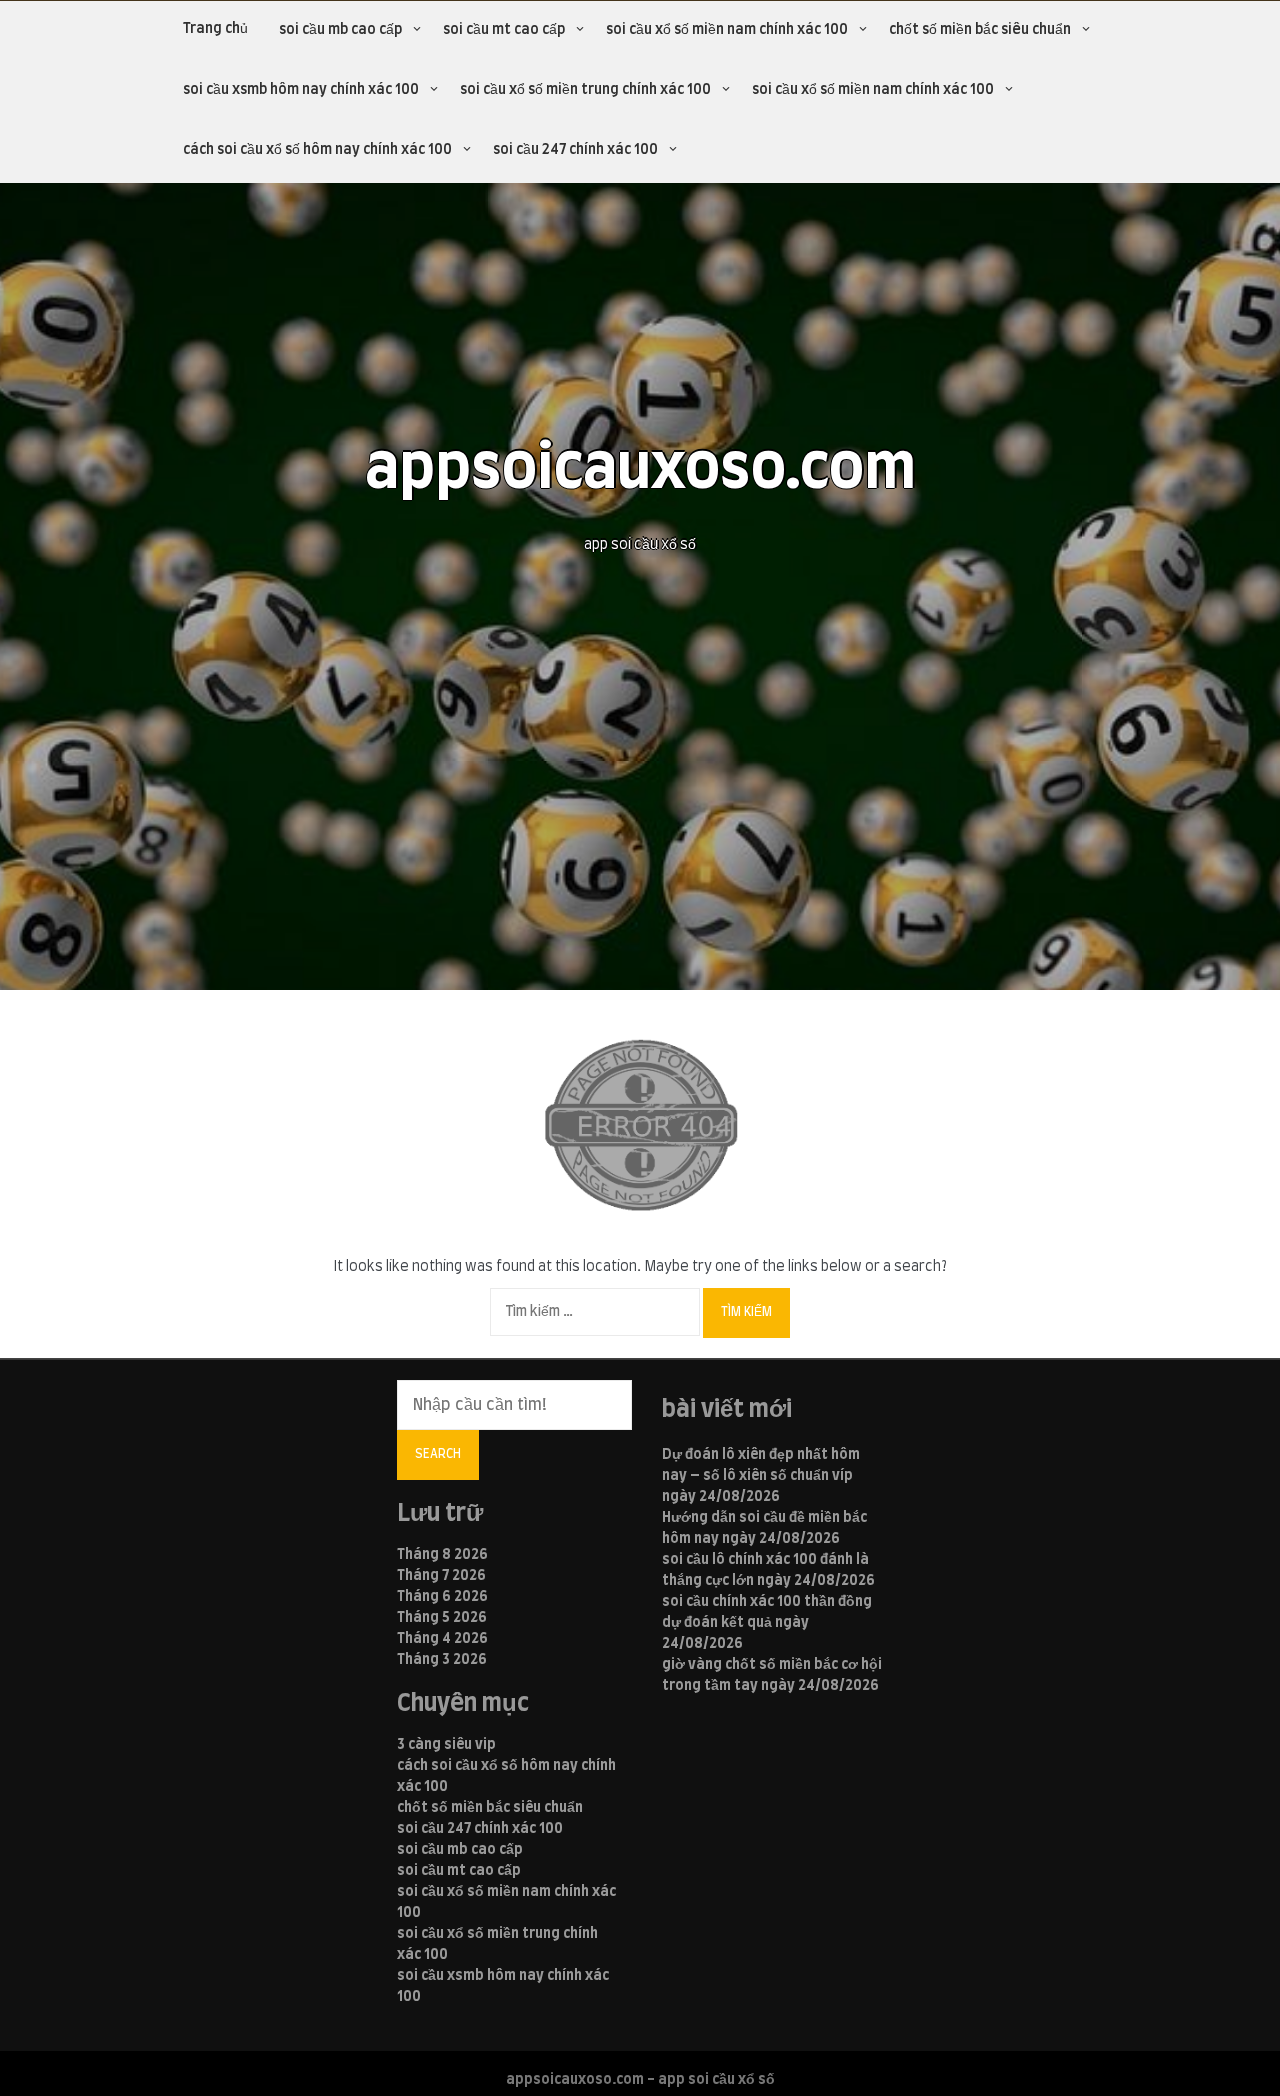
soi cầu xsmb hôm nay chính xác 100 (301, 90)
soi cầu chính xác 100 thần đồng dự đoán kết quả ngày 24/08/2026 (767, 1623)
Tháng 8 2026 (442, 1555)
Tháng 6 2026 (442, 1597)
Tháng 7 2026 (441, 1576)
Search (438, 1454)
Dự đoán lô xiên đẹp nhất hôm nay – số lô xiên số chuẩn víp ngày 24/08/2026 (761, 1476)
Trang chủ (215, 29)
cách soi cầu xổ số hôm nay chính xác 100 (317, 150)
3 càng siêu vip (446, 1745)
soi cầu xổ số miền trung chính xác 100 (585, 90)
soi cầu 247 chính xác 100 (575, 150)
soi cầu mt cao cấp (504, 30)
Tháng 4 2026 (442, 1639)
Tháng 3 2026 (442, 1660)
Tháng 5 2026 (442, 1618)
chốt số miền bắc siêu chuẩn (980, 30)
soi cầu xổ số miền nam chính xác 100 (727, 30)
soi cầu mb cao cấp (340, 30)
